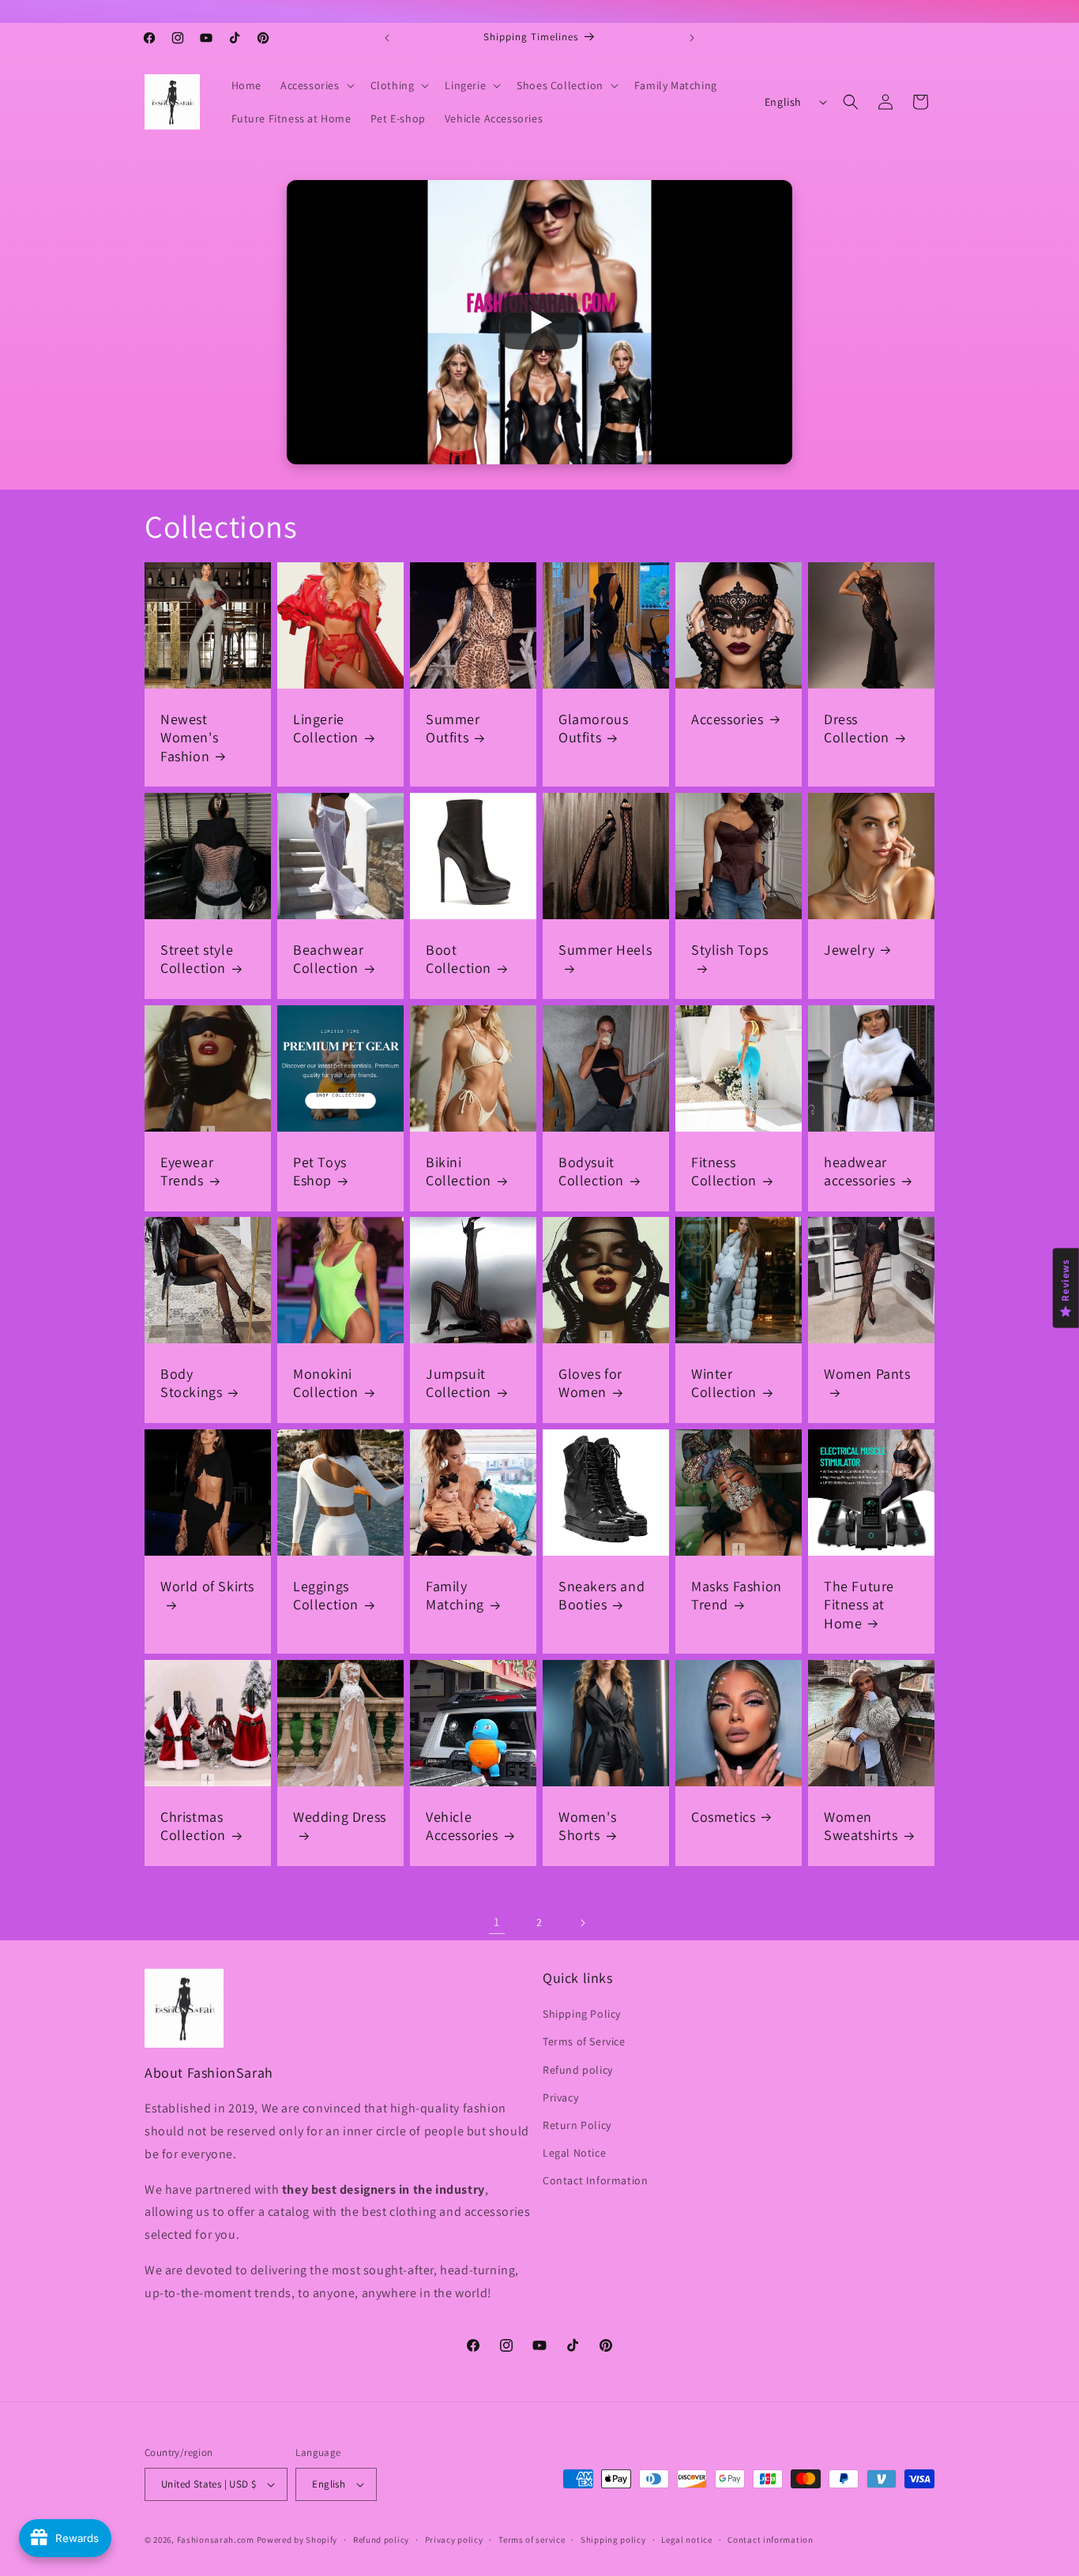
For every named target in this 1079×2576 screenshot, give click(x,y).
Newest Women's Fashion (189, 738)
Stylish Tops (729, 950)
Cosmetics (723, 1817)
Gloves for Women (590, 1383)
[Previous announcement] (387, 38)
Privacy (560, 2097)
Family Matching (455, 1595)
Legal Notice (574, 2153)
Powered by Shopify (297, 2540)
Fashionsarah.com (216, 2540)
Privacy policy (454, 2540)
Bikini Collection (459, 1171)
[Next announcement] (692, 38)
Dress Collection (857, 728)
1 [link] (497, 1922)
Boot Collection (459, 959)
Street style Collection (197, 959)
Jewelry (849, 950)
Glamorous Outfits (593, 728)
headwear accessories (860, 1171)
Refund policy (578, 2070)
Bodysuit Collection (591, 1171)
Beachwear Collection (328, 959)
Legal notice (686, 2540)
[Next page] (582, 1923)
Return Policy (577, 2125)
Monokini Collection (326, 1383)
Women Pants (867, 1374)
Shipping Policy (582, 2014)
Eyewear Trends (187, 1171)
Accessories (727, 719)
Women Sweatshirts (861, 1826)
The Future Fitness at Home (859, 1605)
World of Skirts (207, 1586)
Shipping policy (613, 2540)
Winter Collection (724, 1383)
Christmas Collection (193, 1826)
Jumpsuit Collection (459, 1383)
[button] (316, 85)
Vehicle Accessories (462, 1826)
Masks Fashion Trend (737, 1595)
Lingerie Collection (326, 728)
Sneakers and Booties (602, 1595)
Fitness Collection (724, 1171)
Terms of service (532, 2540)
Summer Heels (605, 950)
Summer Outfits (453, 728)
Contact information (770, 2540)
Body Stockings (191, 1383)
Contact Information (595, 2180)
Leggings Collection (326, 1595)
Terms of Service (584, 2041)
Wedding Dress (340, 1817)
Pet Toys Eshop (320, 1171)
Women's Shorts (587, 1826)
